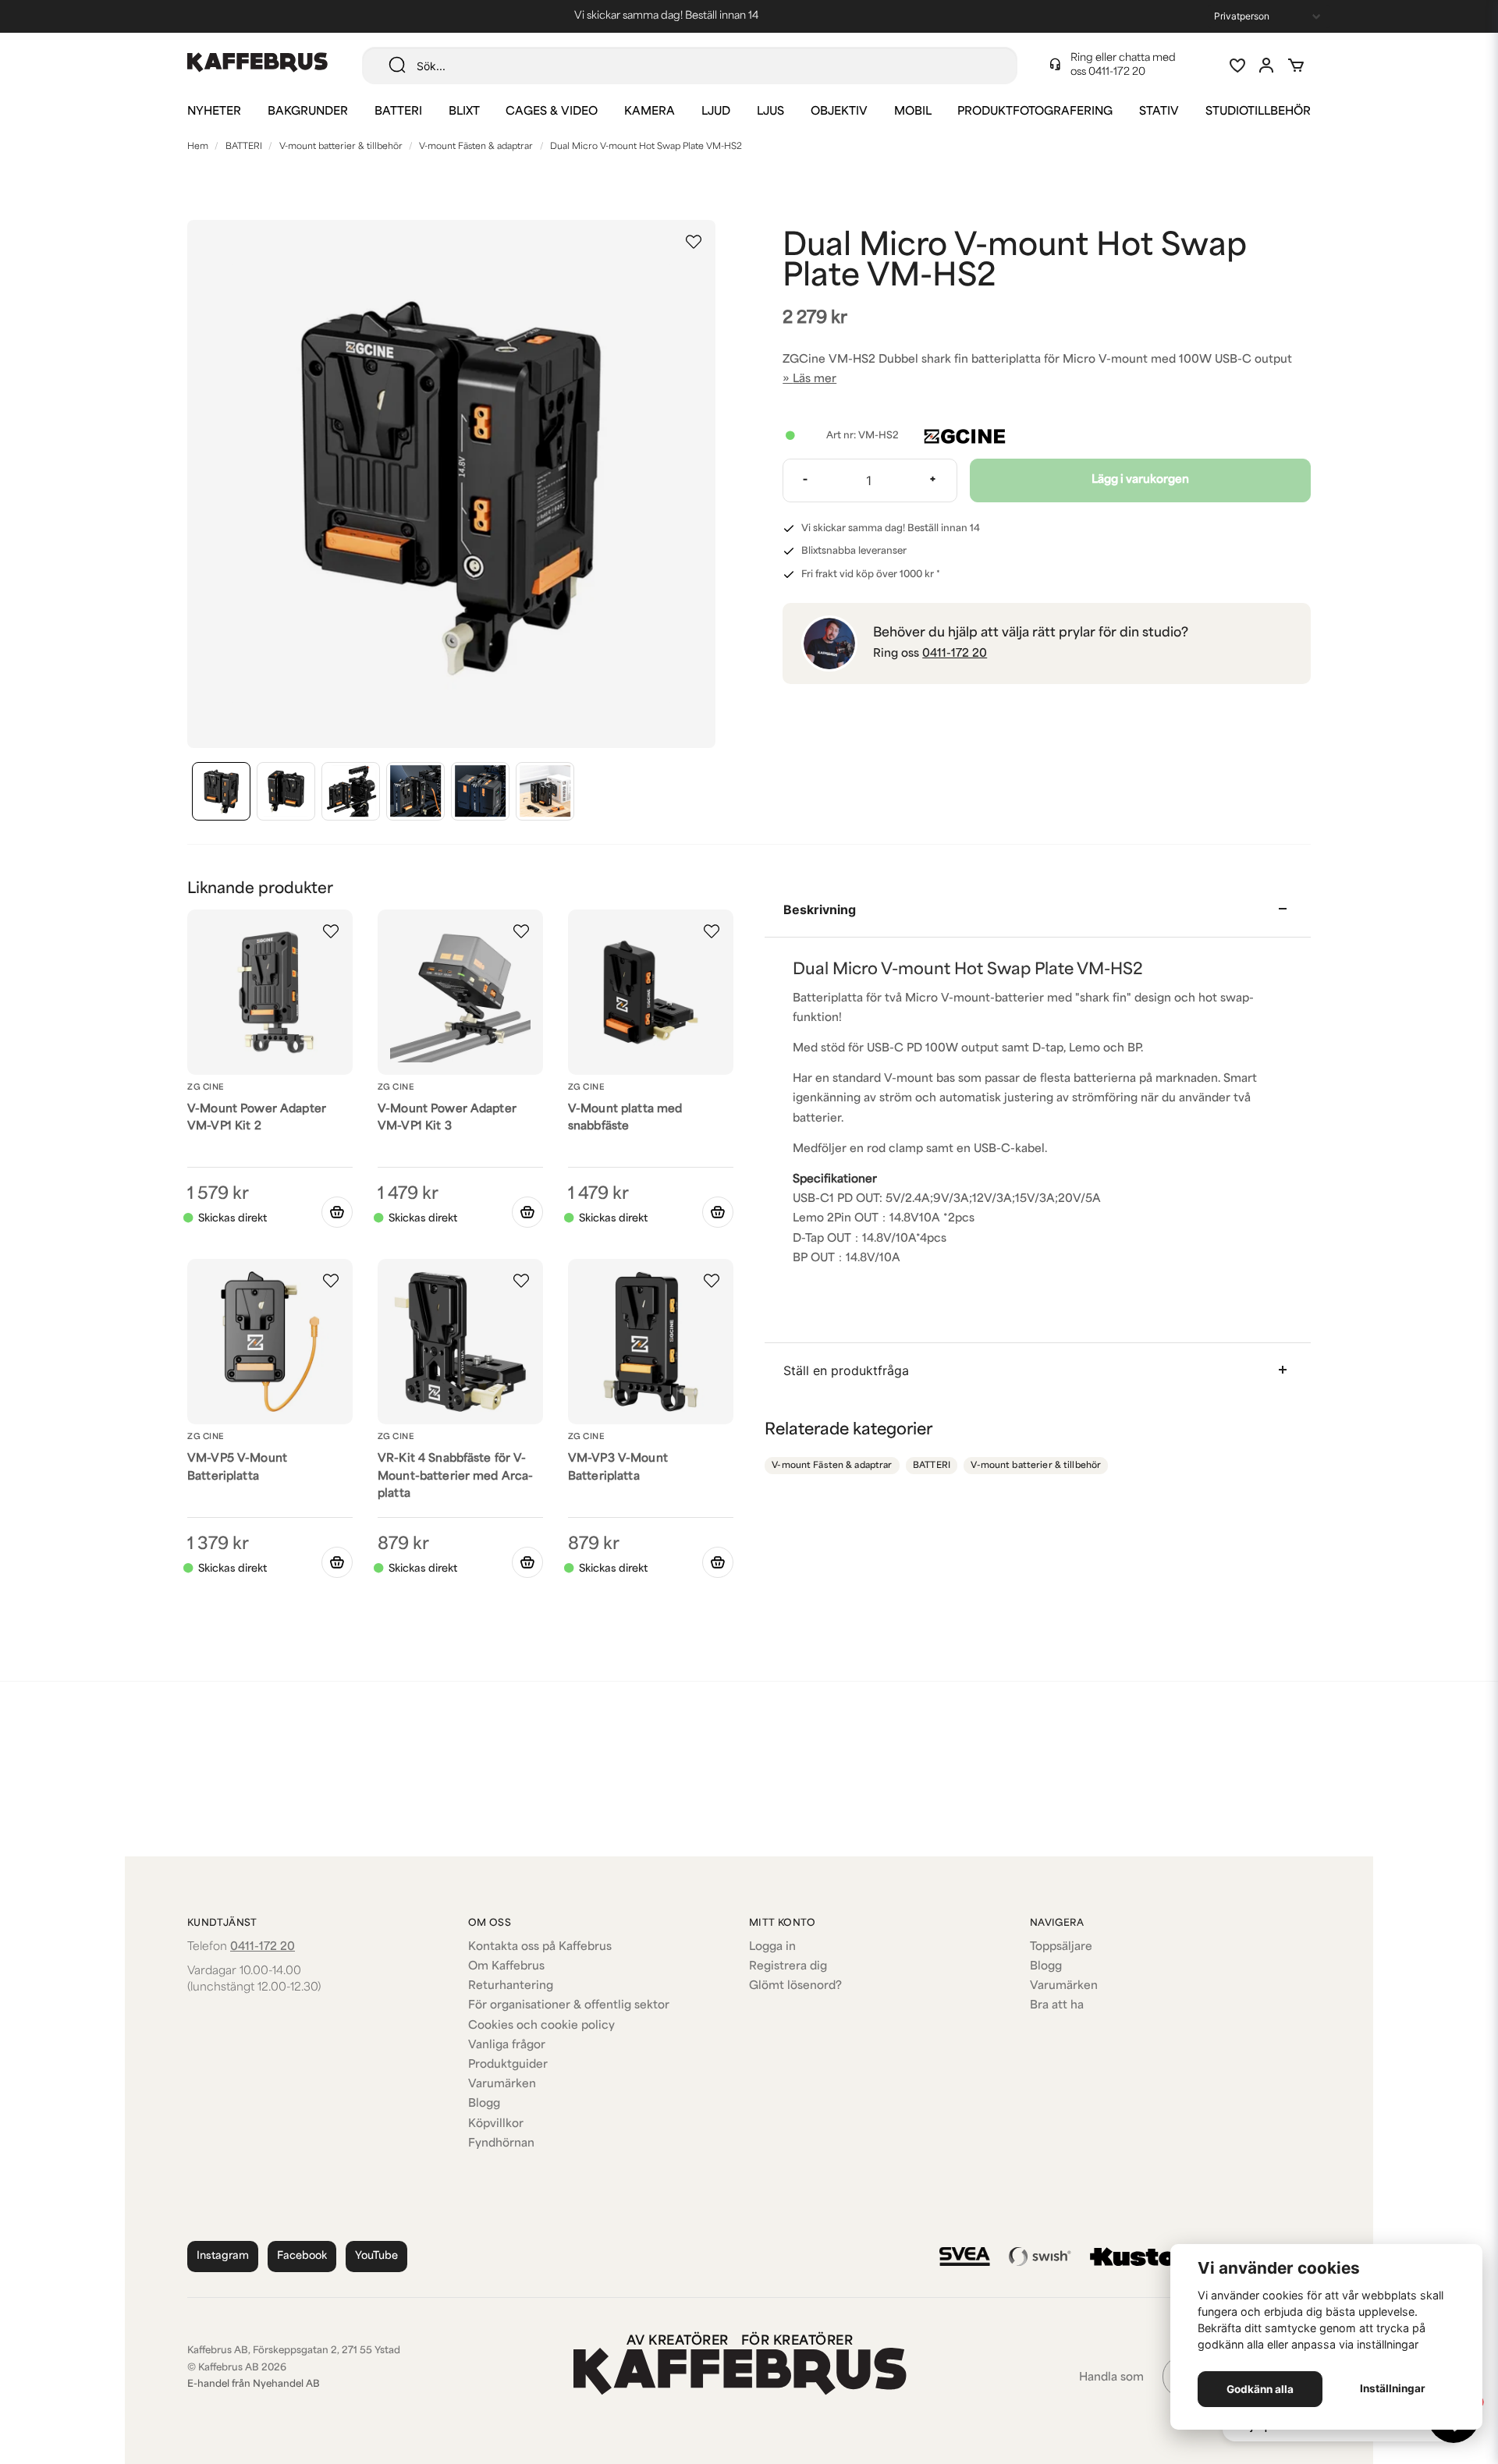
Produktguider (508, 2065)
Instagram (223, 2256)
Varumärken (502, 2085)
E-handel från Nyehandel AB (254, 2384)
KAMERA (650, 112)
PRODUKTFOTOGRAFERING (1035, 112)
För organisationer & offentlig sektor (569, 2006)
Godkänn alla (1260, 2389)
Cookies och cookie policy (541, 2026)
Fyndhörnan (501, 2144)
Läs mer (815, 379)
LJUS (770, 112)
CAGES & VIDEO (552, 112)
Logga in (772, 1947)
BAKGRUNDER (308, 112)
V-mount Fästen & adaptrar (476, 147)
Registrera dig (788, 1967)
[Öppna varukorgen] (1296, 66)
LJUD (716, 112)
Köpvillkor (496, 2124)
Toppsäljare (1061, 1947)
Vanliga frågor (507, 2046)
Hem (198, 147)
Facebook (302, 2256)
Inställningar (1393, 2388)
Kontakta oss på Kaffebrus (540, 1947)
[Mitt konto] (1266, 66)
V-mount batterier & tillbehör (341, 147)
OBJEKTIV (839, 112)
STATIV (1159, 112)
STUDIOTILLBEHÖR (1258, 112)
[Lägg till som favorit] (1237, 66)
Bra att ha (1057, 2006)
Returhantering (511, 1986)
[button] (694, 242)
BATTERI (398, 112)
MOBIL (913, 112)
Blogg (484, 2104)
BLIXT (464, 112)
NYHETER (214, 112)
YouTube (376, 2256)
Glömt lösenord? (795, 1986)
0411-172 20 (1117, 72)
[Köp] (337, 1212)
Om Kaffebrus (506, 1967)
